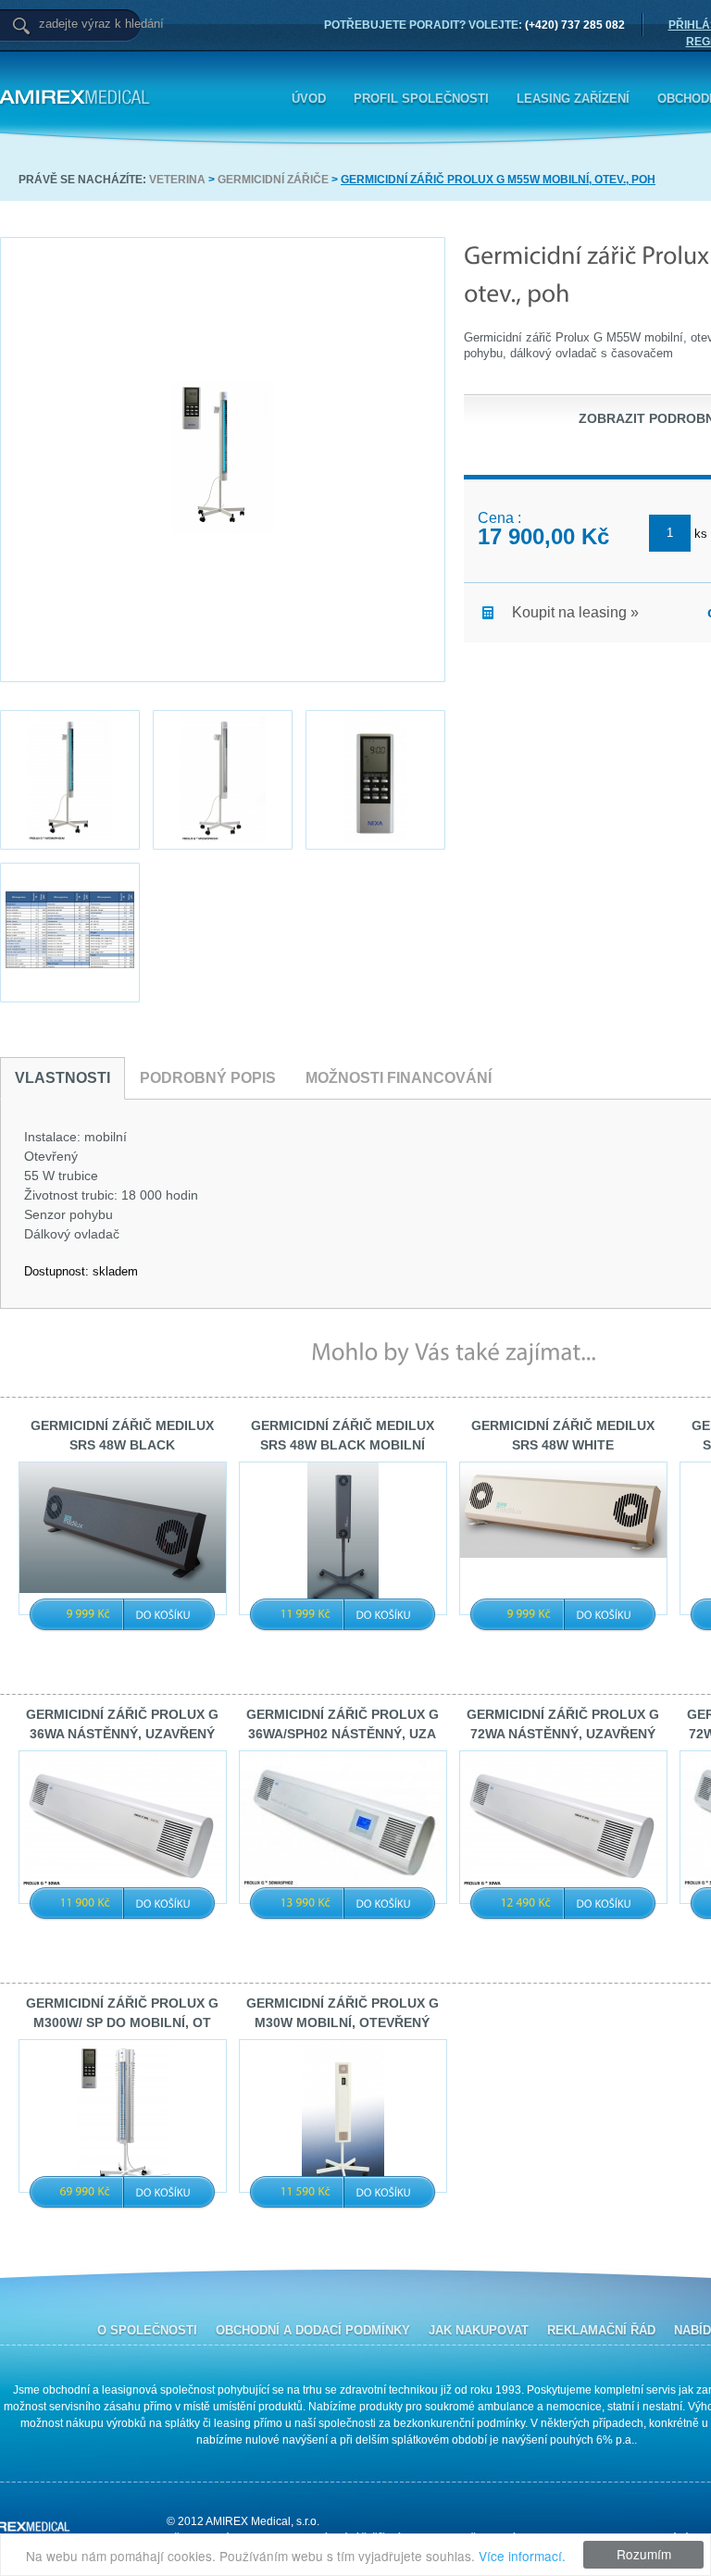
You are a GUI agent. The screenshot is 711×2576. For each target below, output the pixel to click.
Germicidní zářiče (273, 180)
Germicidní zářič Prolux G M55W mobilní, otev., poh (498, 180)
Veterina (177, 180)
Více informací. (522, 2556)
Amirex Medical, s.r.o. (176, 98)
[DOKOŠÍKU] (164, 1614)
